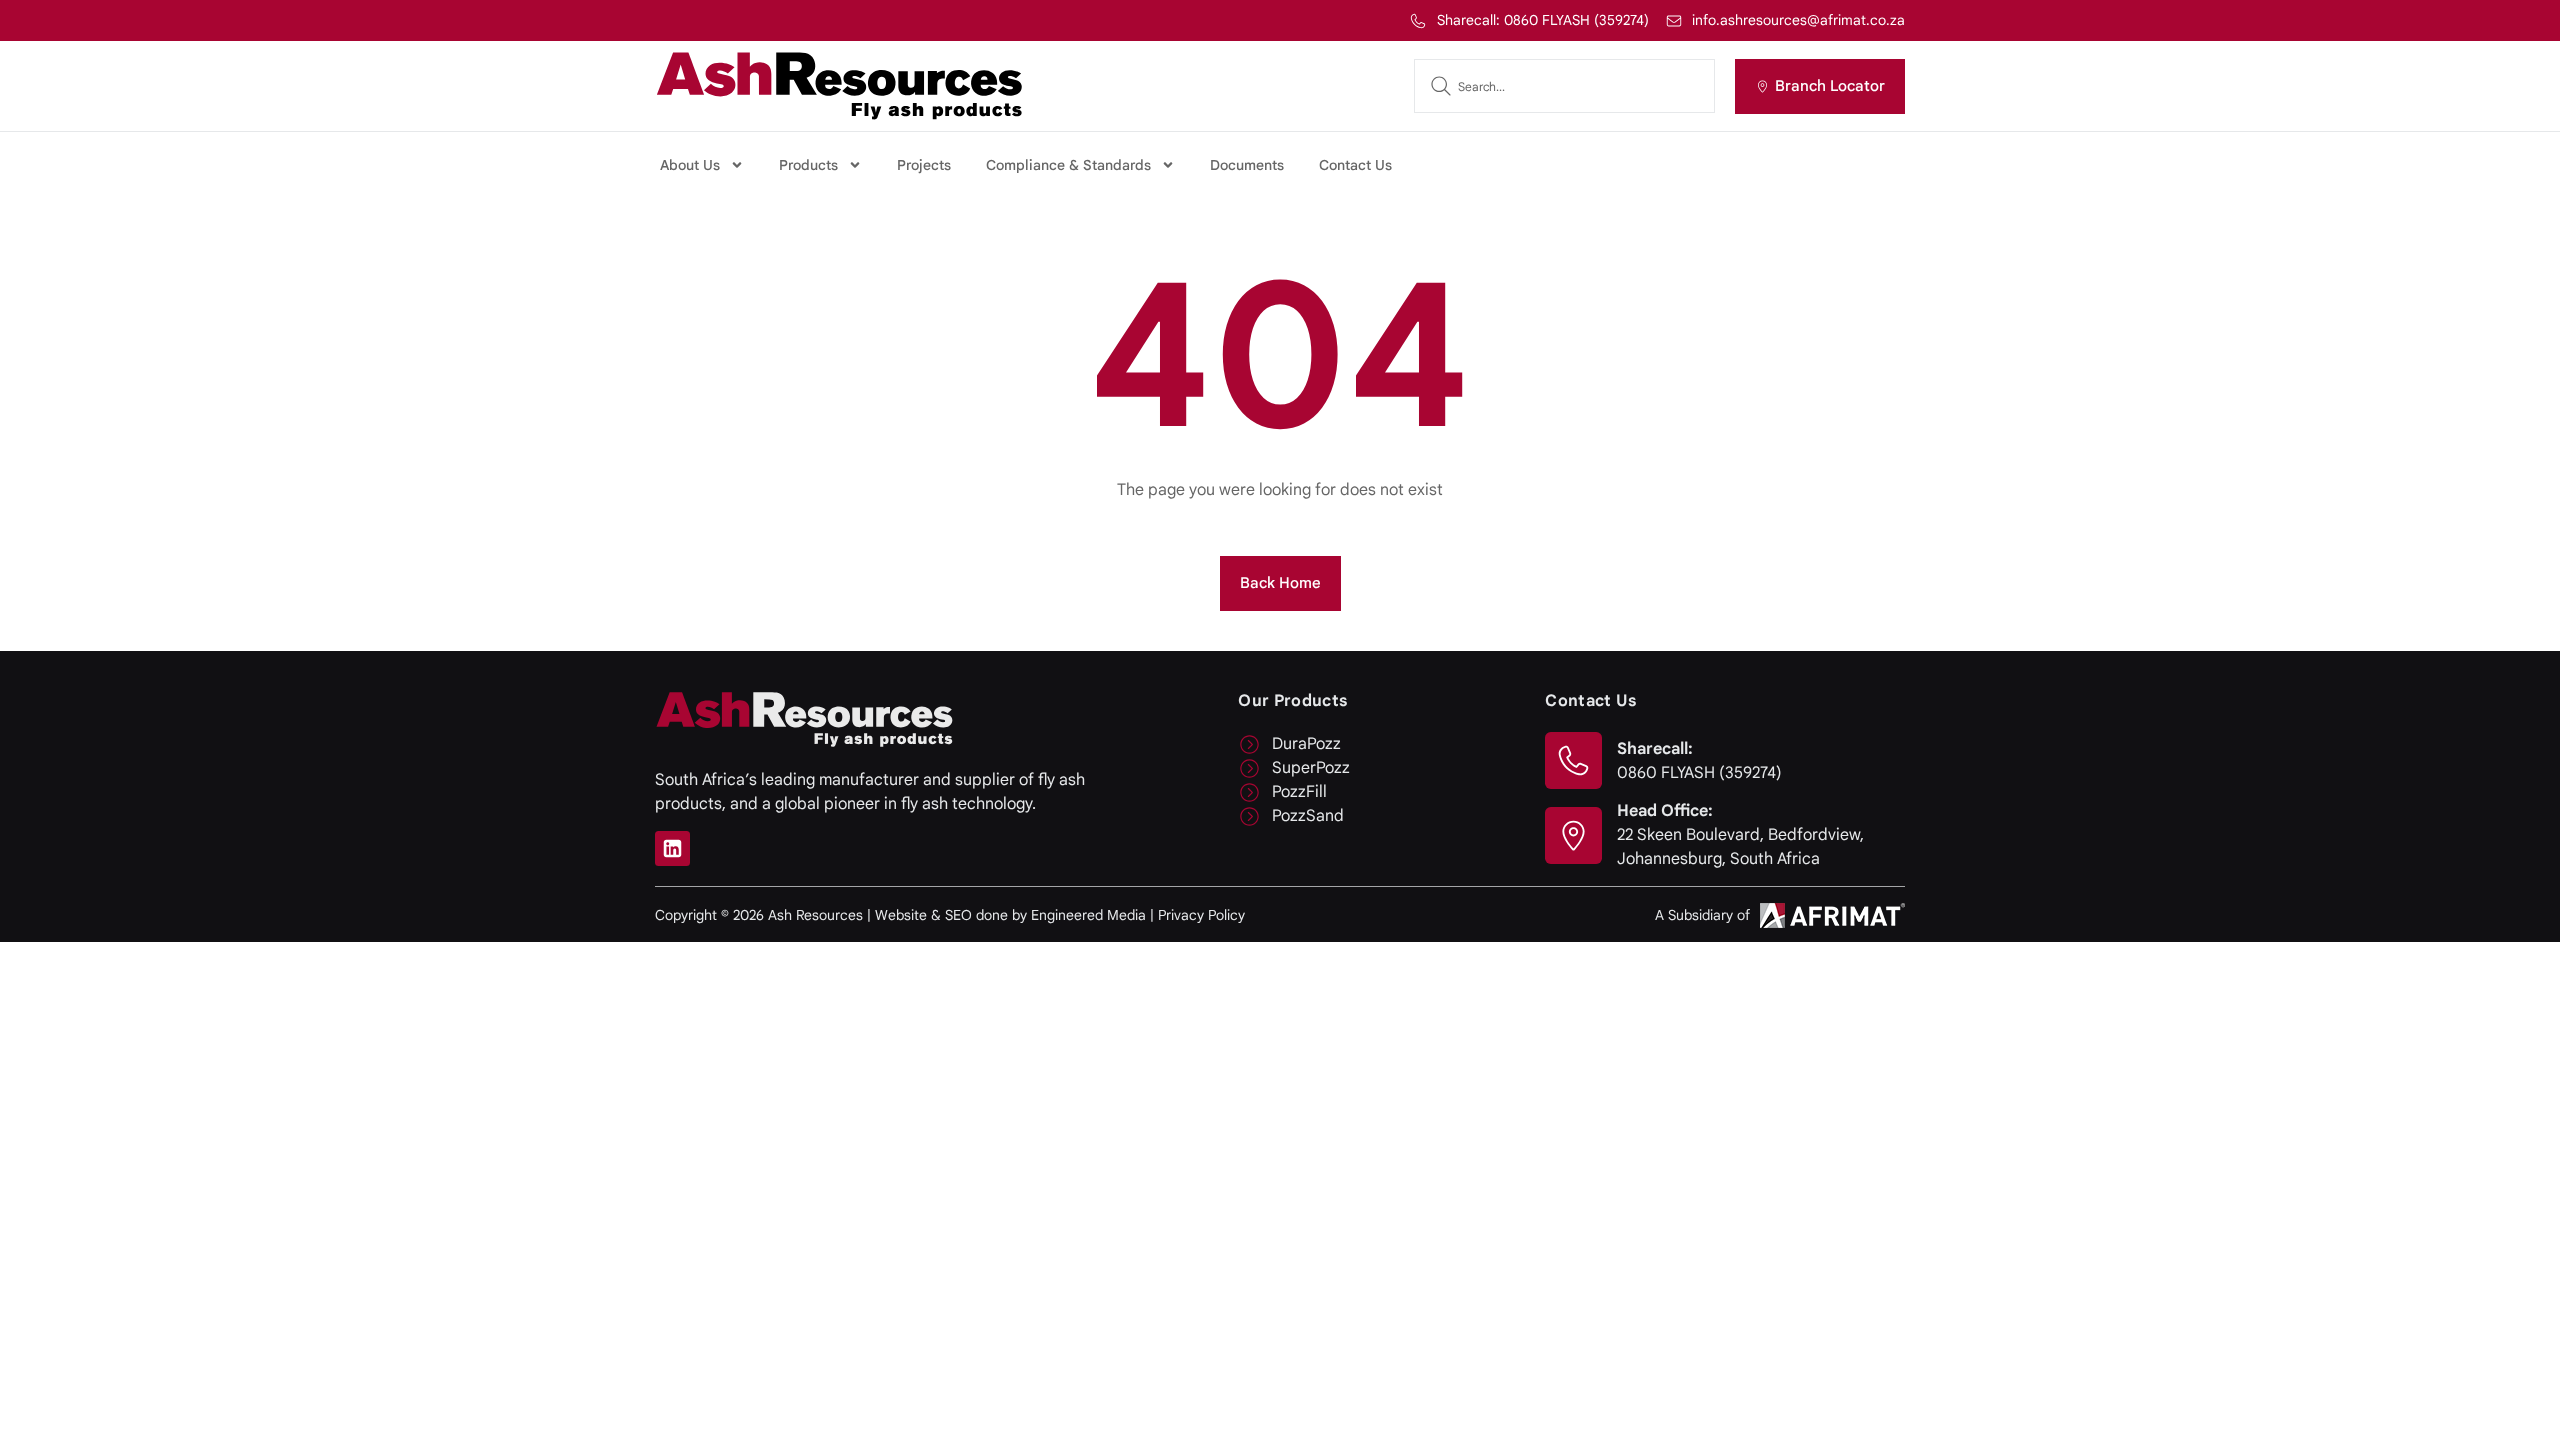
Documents (1247, 165)
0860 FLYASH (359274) (1699, 773)
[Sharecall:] (1573, 760)
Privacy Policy (1201, 915)
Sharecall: (1655, 749)
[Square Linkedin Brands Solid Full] (672, 848)
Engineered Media (1088, 915)
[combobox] (1564, 86)
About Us (690, 165)
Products (808, 165)
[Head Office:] (1573, 835)
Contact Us (1355, 165)
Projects (924, 165)
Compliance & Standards (1068, 165)
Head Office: (1665, 811)
